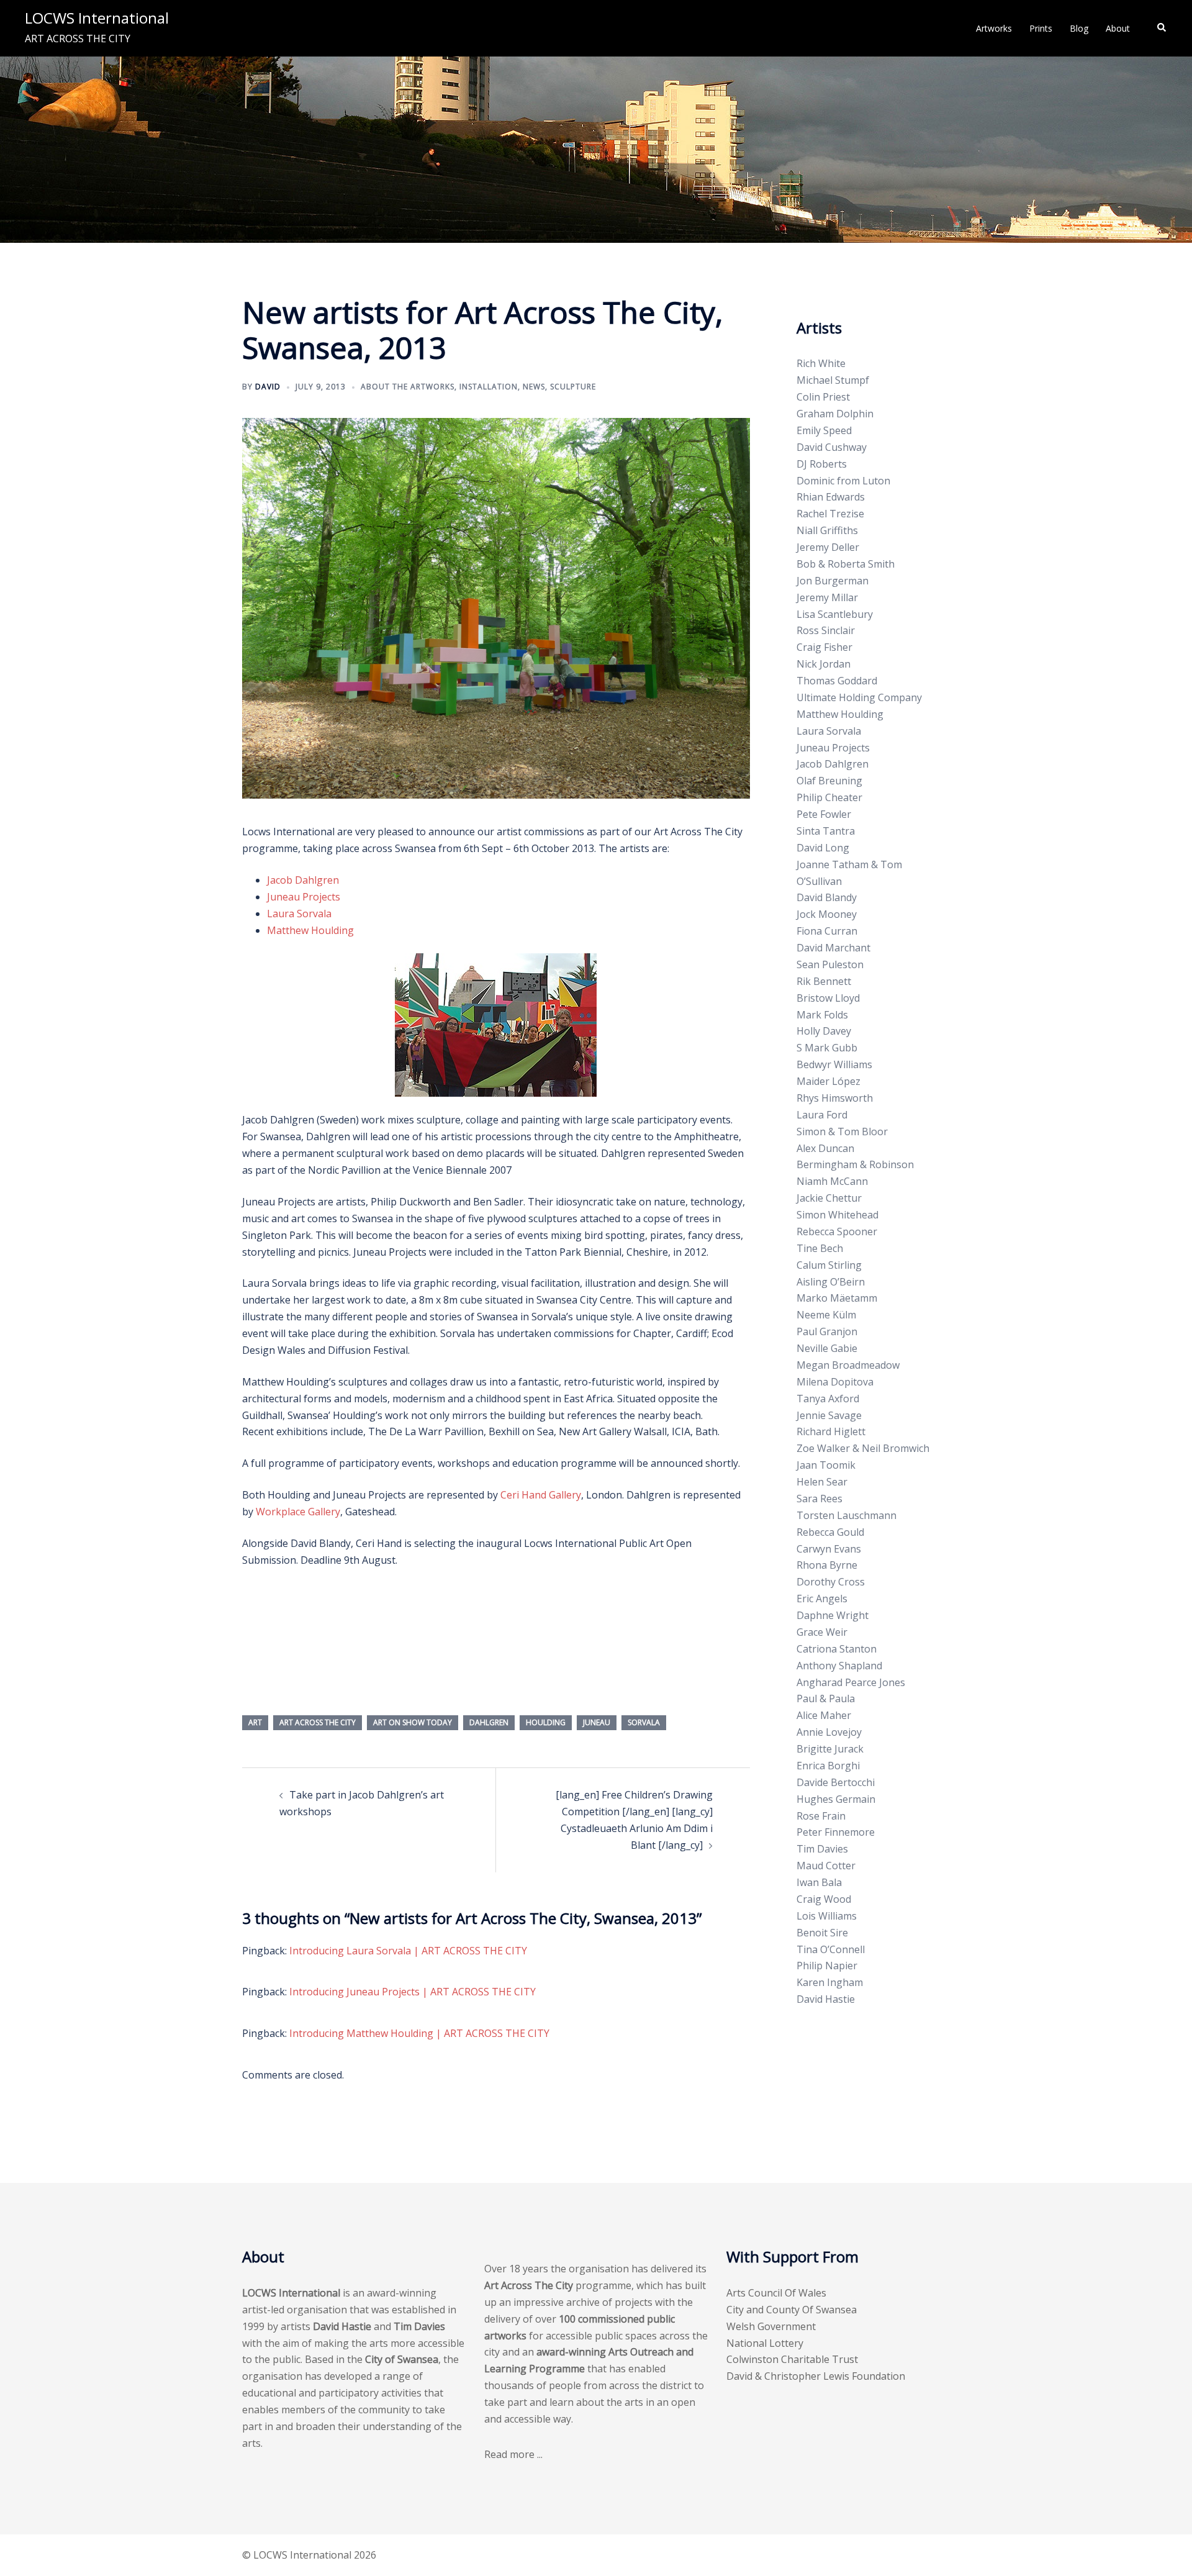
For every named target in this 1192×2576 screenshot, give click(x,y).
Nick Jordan (824, 664)
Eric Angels (822, 1599)
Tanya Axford (828, 1399)
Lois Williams (827, 1916)
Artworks (994, 28)
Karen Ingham (830, 1982)
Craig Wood (824, 1899)
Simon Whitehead (838, 1215)
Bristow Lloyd (828, 998)
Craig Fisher (824, 647)
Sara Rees (819, 1499)
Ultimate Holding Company (859, 697)
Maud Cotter (826, 1866)
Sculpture (573, 387)
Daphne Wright (833, 1615)
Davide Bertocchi (836, 1782)
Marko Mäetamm (837, 1298)
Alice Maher (824, 1715)
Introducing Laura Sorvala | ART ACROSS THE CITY (408, 1951)
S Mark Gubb (827, 1048)
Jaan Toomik (826, 1465)
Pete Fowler (824, 814)
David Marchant (833, 948)
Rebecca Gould (830, 1532)
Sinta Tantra (826, 831)
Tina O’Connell (831, 1949)
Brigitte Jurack (830, 1749)
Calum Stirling (829, 1265)
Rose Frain (821, 1816)
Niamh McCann (832, 1181)
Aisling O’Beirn (831, 1282)
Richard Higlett (831, 1431)
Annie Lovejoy (829, 1732)
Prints (1041, 28)
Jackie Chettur (829, 1198)
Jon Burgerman (833, 581)
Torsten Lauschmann (847, 1515)
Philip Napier (827, 1966)
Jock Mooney (827, 914)
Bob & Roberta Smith (846, 564)
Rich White (821, 363)
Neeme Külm (826, 1315)
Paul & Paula (826, 1698)
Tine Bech (820, 1248)
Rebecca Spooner (837, 1231)
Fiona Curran (827, 931)
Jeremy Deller (828, 547)
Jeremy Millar (827, 597)
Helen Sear (822, 1482)
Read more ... (513, 2454)
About (1118, 28)
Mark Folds (822, 1015)
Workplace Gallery (298, 1512)
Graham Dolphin (835, 414)
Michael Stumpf (833, 380)
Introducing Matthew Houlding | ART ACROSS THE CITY (419, 2033)
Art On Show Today (413, 1722)
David (268, 387)
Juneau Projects (304, 897)
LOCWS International (97, 18)
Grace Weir (822, 1632)
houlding (546, 1722)
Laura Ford (822, 1115)
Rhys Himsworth (835, 1098)
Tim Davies (822, 1849)
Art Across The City (318, 1722)
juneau (597, 1722)
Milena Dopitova (835, 1382)
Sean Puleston (830, 964)
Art (255, 1722)
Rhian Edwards (831, 497)
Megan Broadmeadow (848, 1365)
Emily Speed (824, 430)
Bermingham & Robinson (855, 1164)
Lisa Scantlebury (835, 614)
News (534, 387)
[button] (1162, 28)
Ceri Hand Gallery (541, 1495)
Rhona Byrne (827, 1565)
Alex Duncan (825, 1148)
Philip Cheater (829, 797)
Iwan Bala (819, 1882)
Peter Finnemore (836, 1832)
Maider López (829, 1081)
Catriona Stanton (837, 1649)
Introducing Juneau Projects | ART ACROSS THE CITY (413, 1992)
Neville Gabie (827, 1348)
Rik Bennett (824, 981)
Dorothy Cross (831, 1582)
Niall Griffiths (827, 530)
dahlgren (489, 1722)
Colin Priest (823, 397)
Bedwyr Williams (834, 1064)
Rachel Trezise (830, 514)
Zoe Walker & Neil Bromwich (863, 1448)
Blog (1079, 28)
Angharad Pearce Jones (851, 1682)
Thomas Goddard (837, 681)
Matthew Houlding (310, 930)
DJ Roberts (822, 464)
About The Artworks (408, 387)
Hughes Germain (836, 1799)
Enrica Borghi (828, 1766)
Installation (489, 387)
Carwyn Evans (829, 1549)
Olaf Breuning (829, 781)
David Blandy (827, 897)
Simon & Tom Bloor (842, 1132)
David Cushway (832, 447)
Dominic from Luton (843, 481)
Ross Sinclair (826, 630)
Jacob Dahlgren (303, 880)
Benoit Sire (822, 1933)
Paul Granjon (827, 1331)
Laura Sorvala (299, 914)
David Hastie (826, 1999)
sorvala (644, 1722)
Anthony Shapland (839, 1666)
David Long (823, 848)
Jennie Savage (829, 1415)
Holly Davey (824, 1031)
